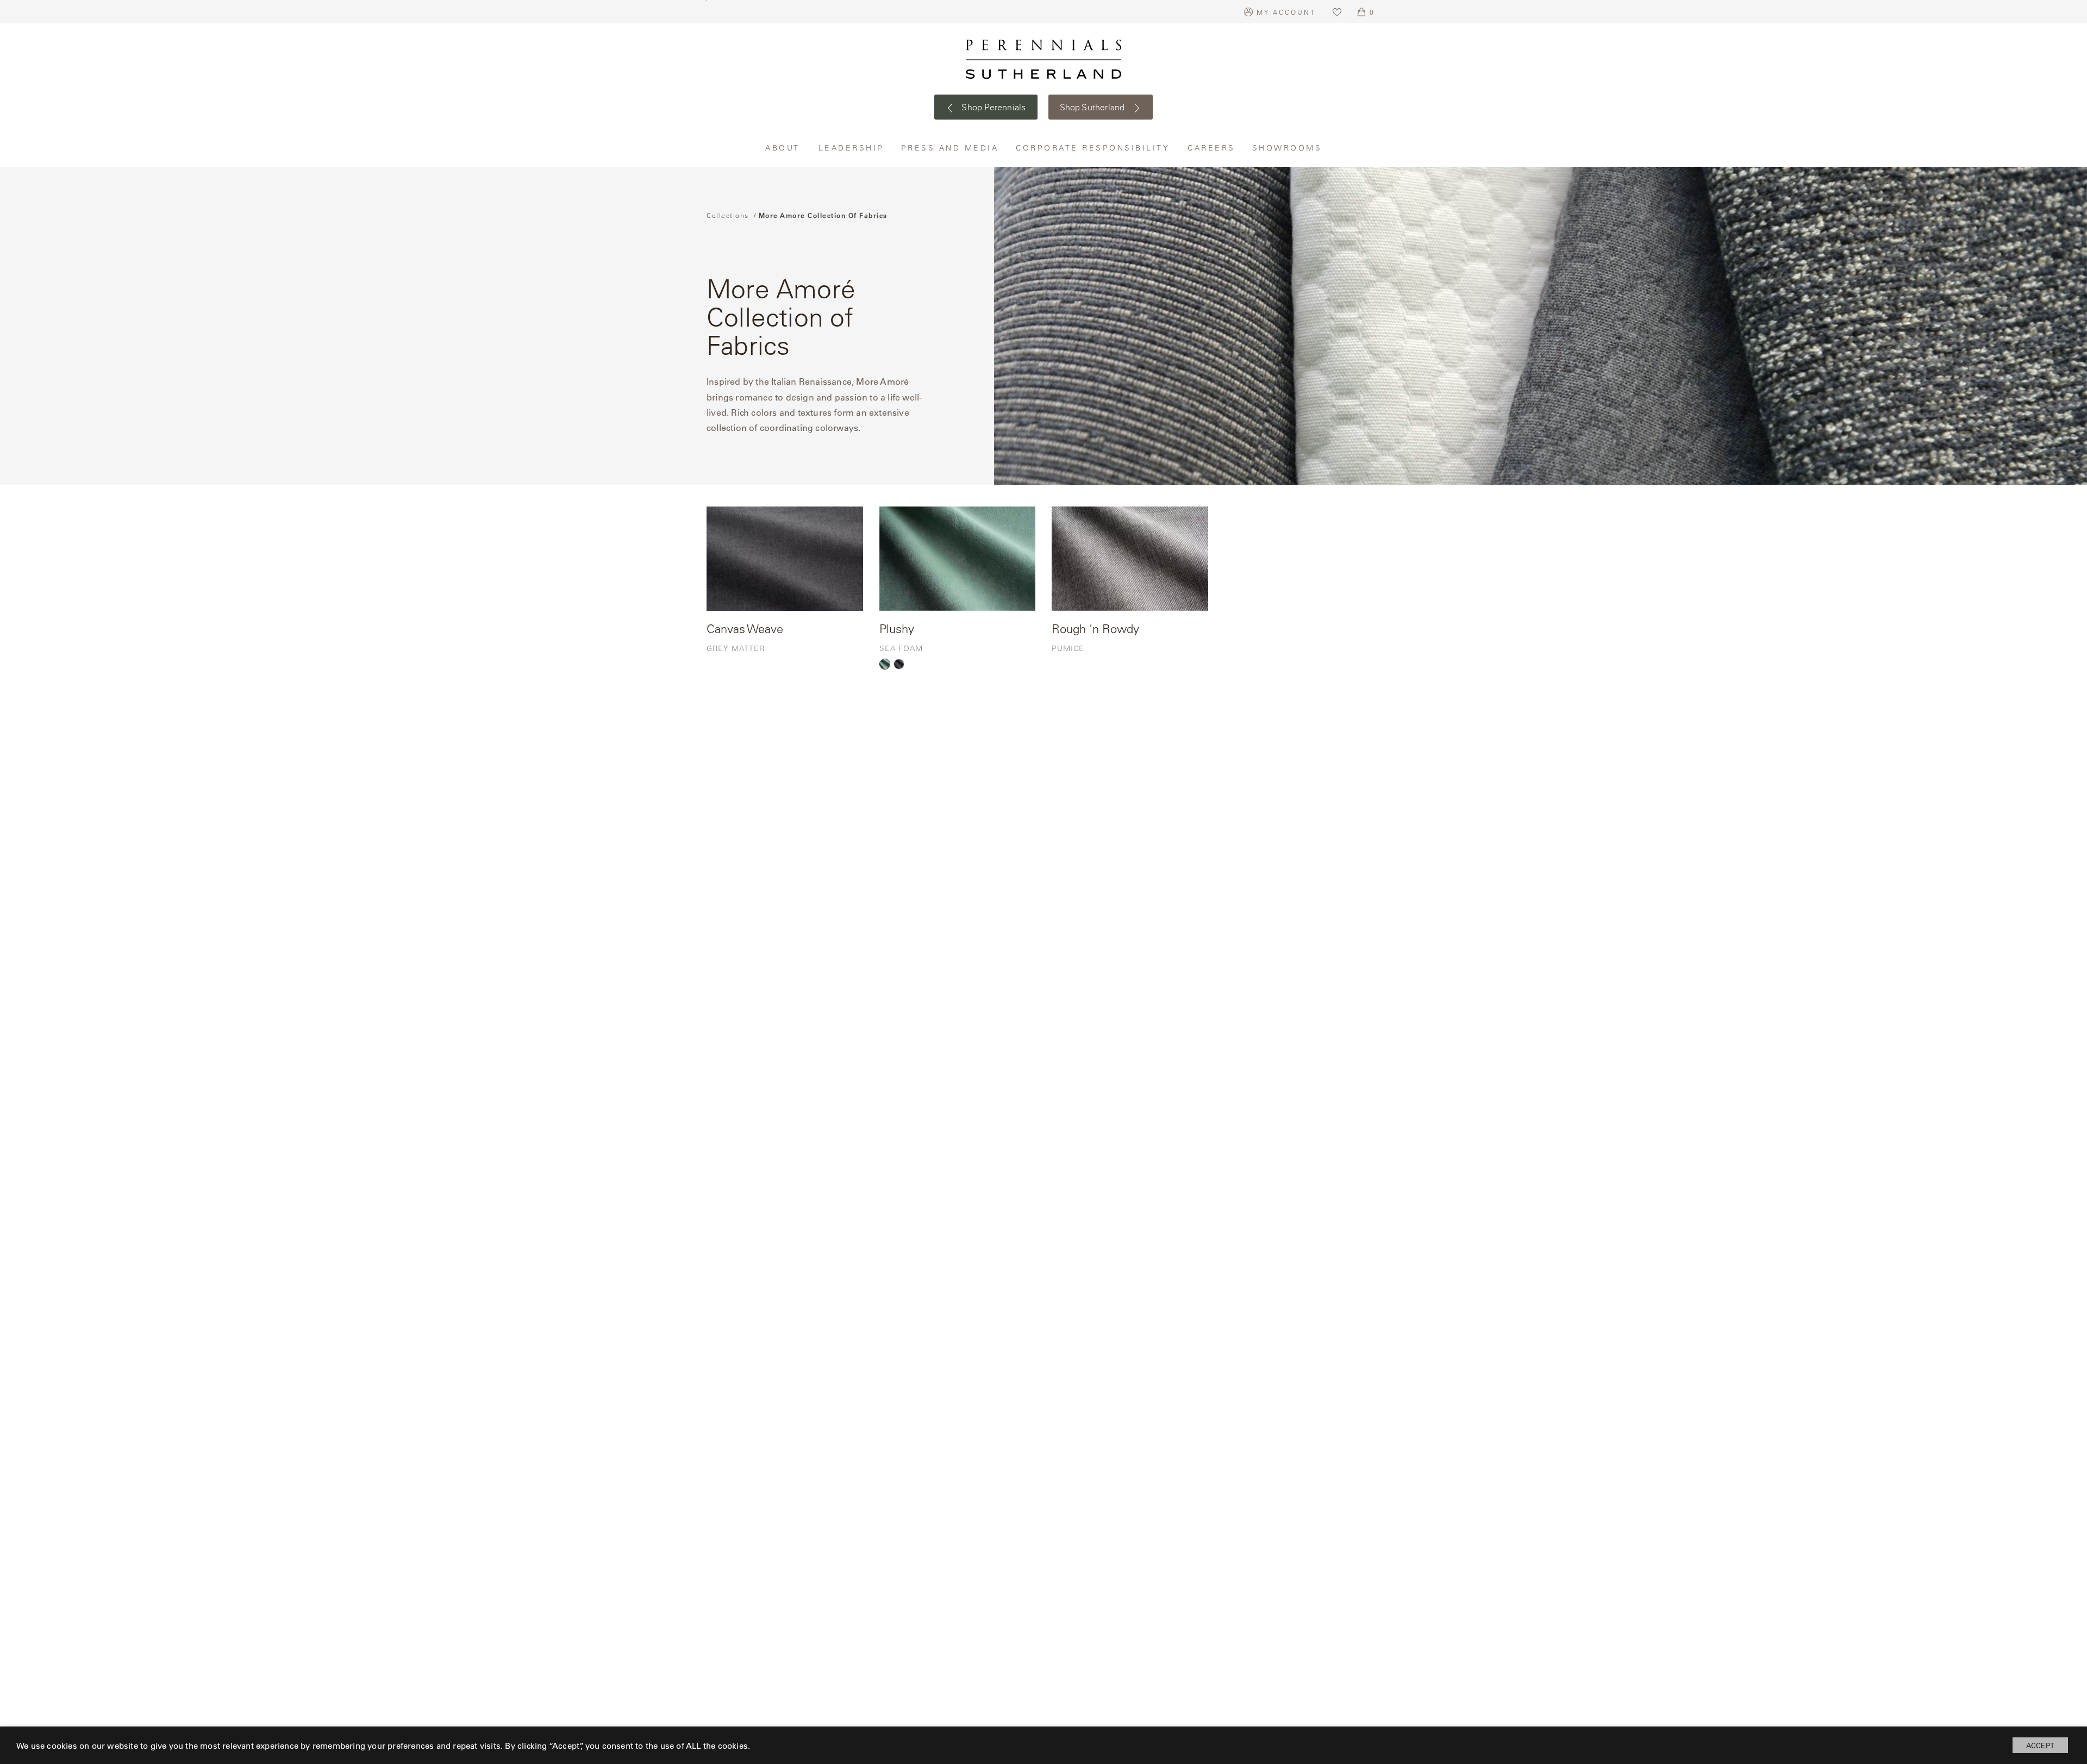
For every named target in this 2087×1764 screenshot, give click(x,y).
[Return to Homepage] (1043, 59)
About (784, 148)
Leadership (852, 148)
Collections (728, 215)
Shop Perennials (993, 107)
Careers (1212, 148)
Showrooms (1287, 148)
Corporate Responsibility (1094, 148)
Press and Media (951, 148)
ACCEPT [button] (2040, 1745)
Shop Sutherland (1094, 107)
